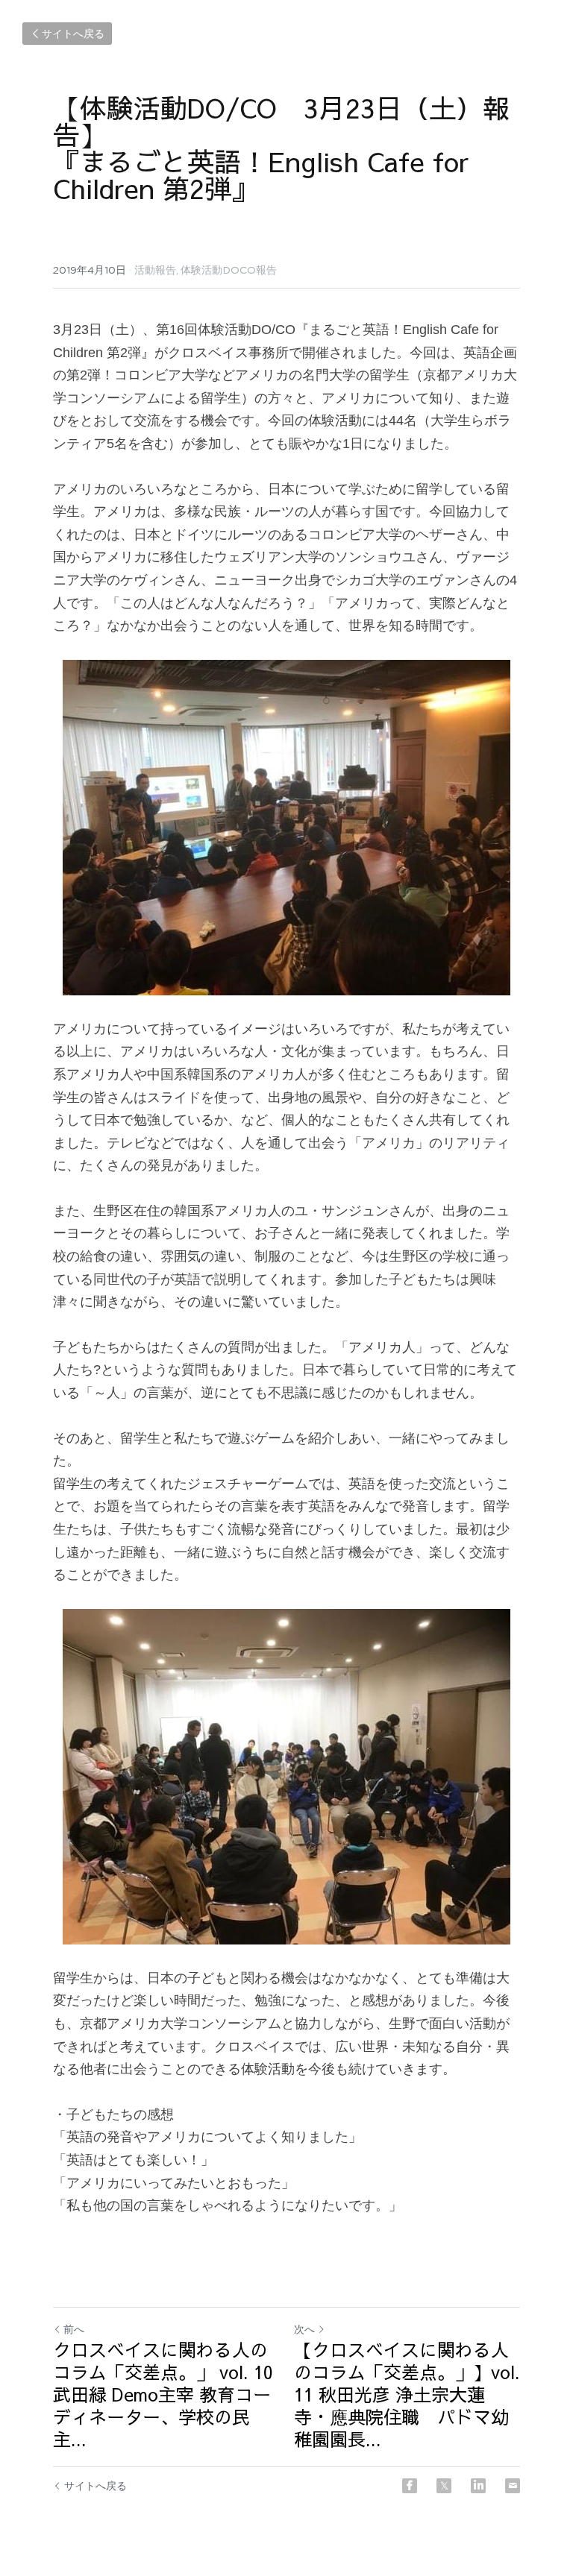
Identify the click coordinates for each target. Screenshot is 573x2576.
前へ (74, 2329)
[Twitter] (444, 2486)
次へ (304, 2329)
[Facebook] (410, 2486)
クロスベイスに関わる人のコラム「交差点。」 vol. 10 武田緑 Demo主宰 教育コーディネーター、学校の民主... (163, 2394)
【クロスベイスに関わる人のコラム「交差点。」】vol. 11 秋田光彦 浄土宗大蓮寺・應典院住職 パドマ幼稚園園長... (407, 2394)
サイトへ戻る (73, 34)
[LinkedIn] (478, 2486)
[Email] (513, 2486)
